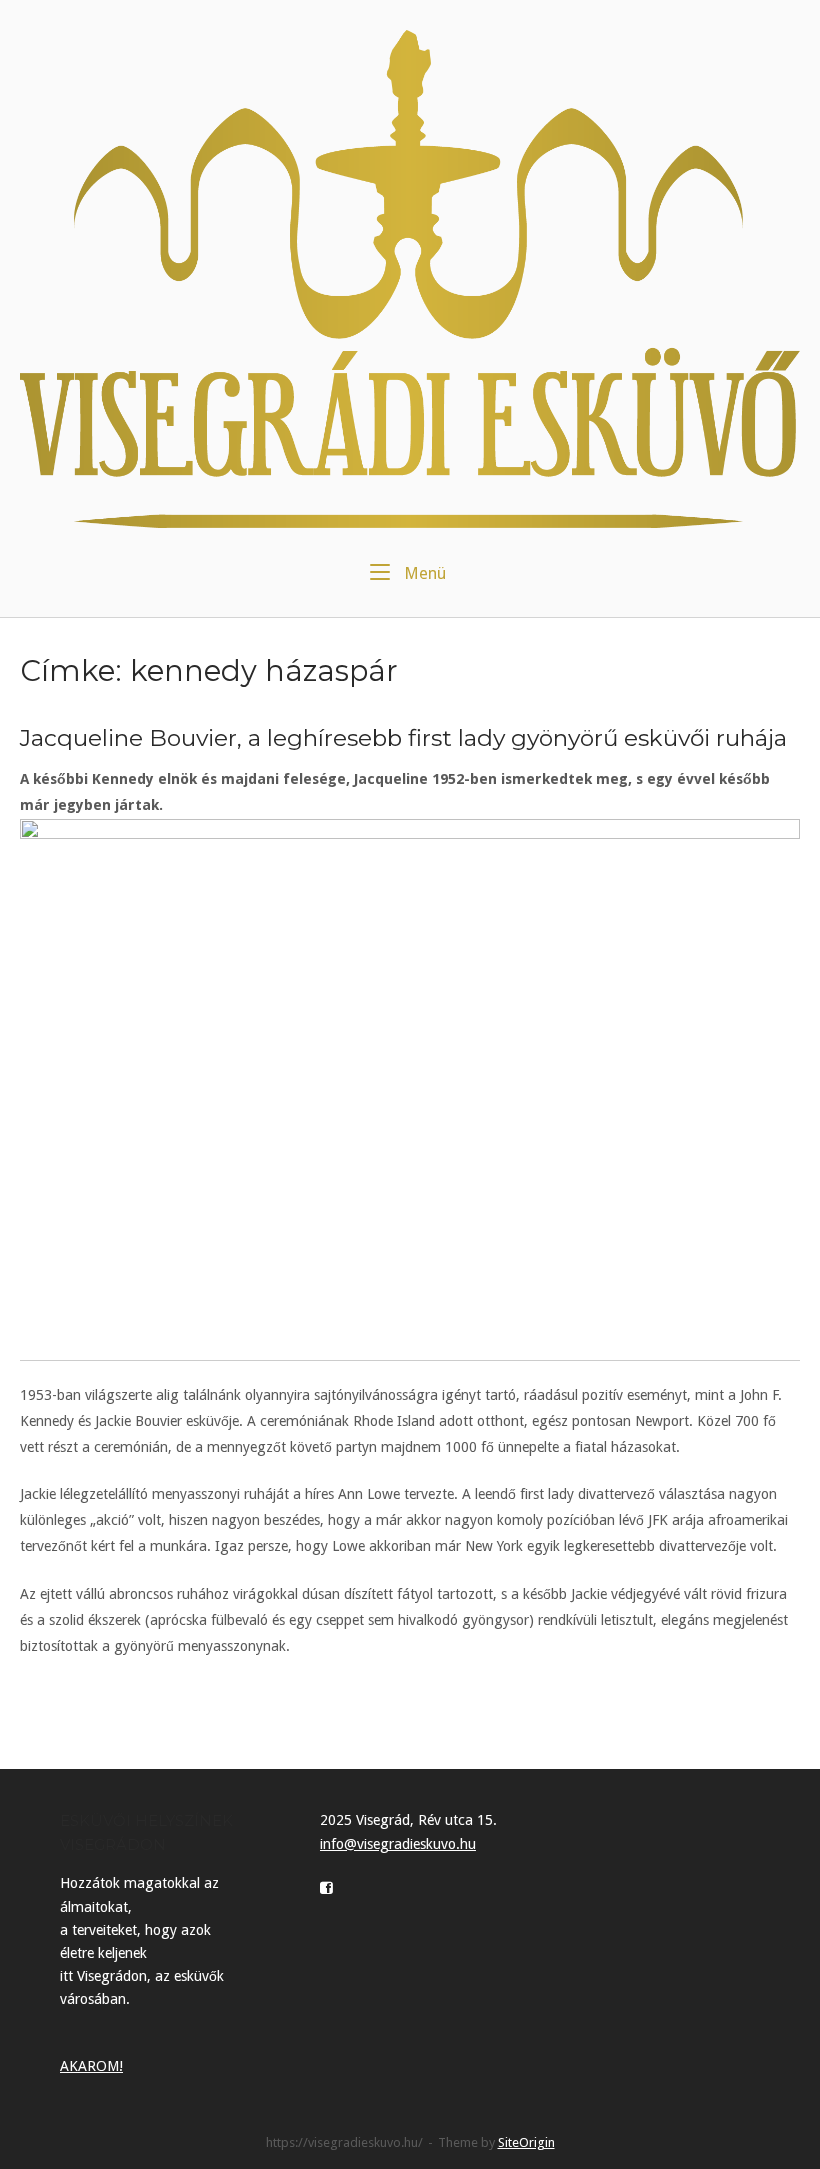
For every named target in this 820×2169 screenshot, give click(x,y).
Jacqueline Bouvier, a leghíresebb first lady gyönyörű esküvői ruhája (403, 738)
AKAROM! (91, 2066)
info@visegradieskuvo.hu (398, 1844)
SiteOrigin (526, 2142)
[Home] (410, 278)
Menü (423, 573)
